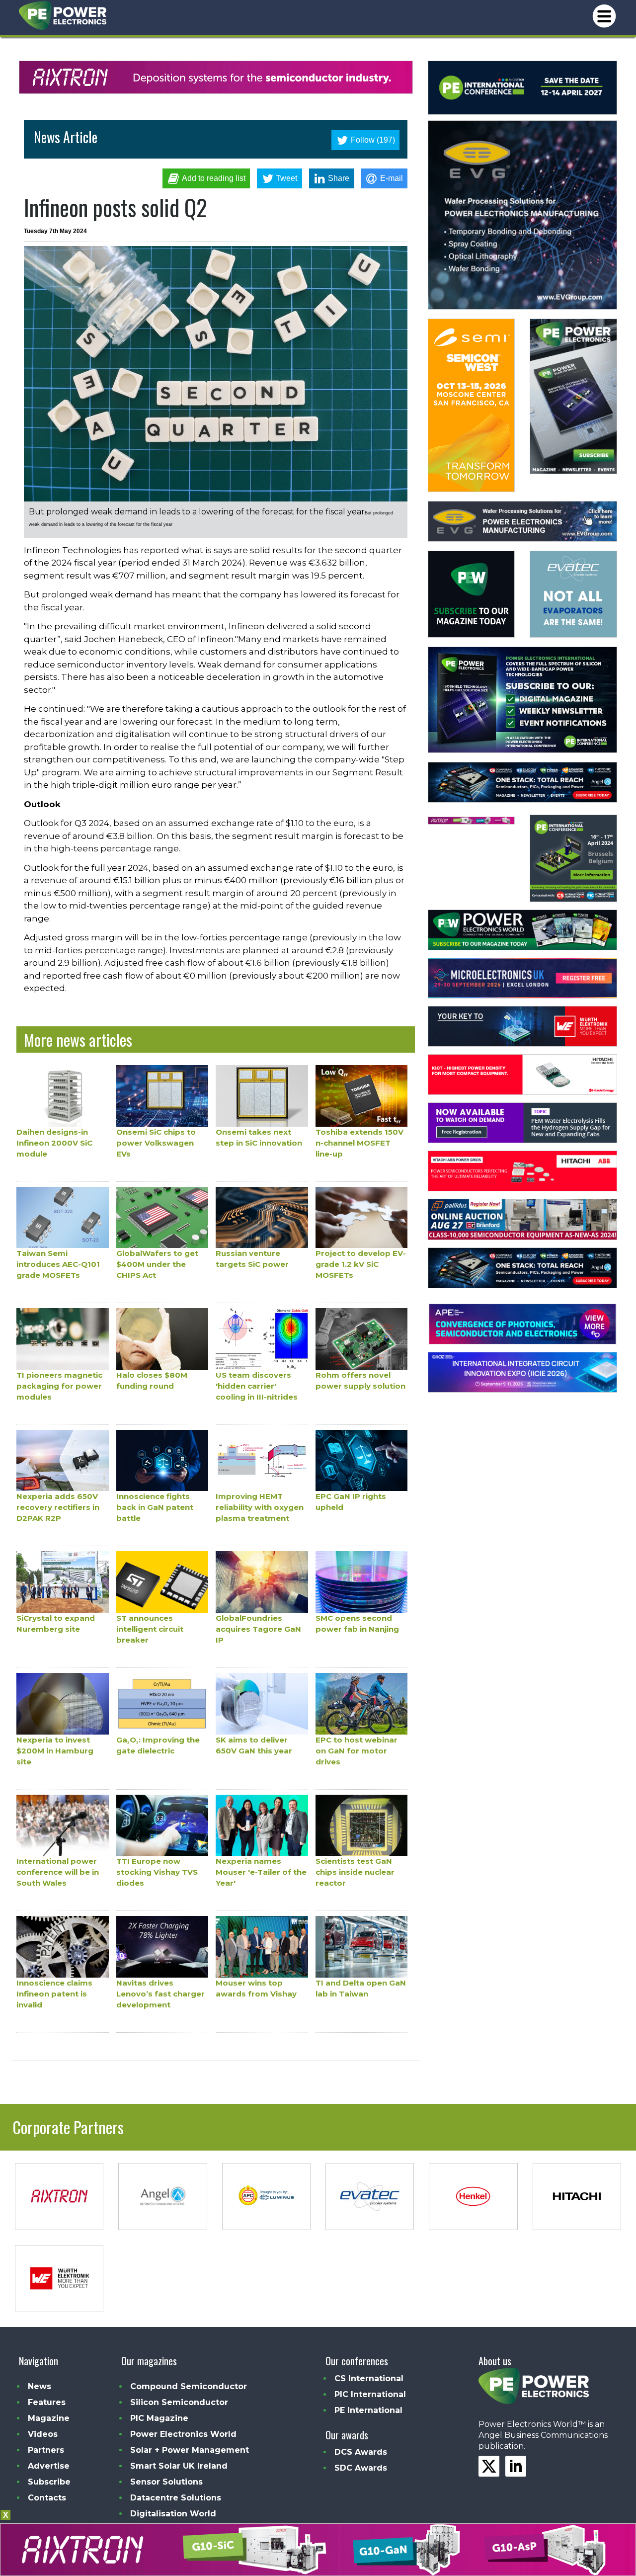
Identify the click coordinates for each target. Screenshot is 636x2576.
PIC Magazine (159, 2418)
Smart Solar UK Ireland (179, 2466)
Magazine (49, 2418)
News (40, 2386)
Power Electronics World (183, 2434)
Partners (46, 2450)
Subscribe (49, 2482)
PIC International (370, 2394)
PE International (368, 2410)
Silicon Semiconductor (179, 2402)
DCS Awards (361, 2452)
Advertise (49, 2466)
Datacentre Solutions (176, 2498)
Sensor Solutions (166, 2482)
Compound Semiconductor (189, 2386)
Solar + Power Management (190, 2450)
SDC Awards (361, 2468)
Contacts (47, 2498)
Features (47, 2402)
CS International (369, 2378)
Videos (43, 2434)
